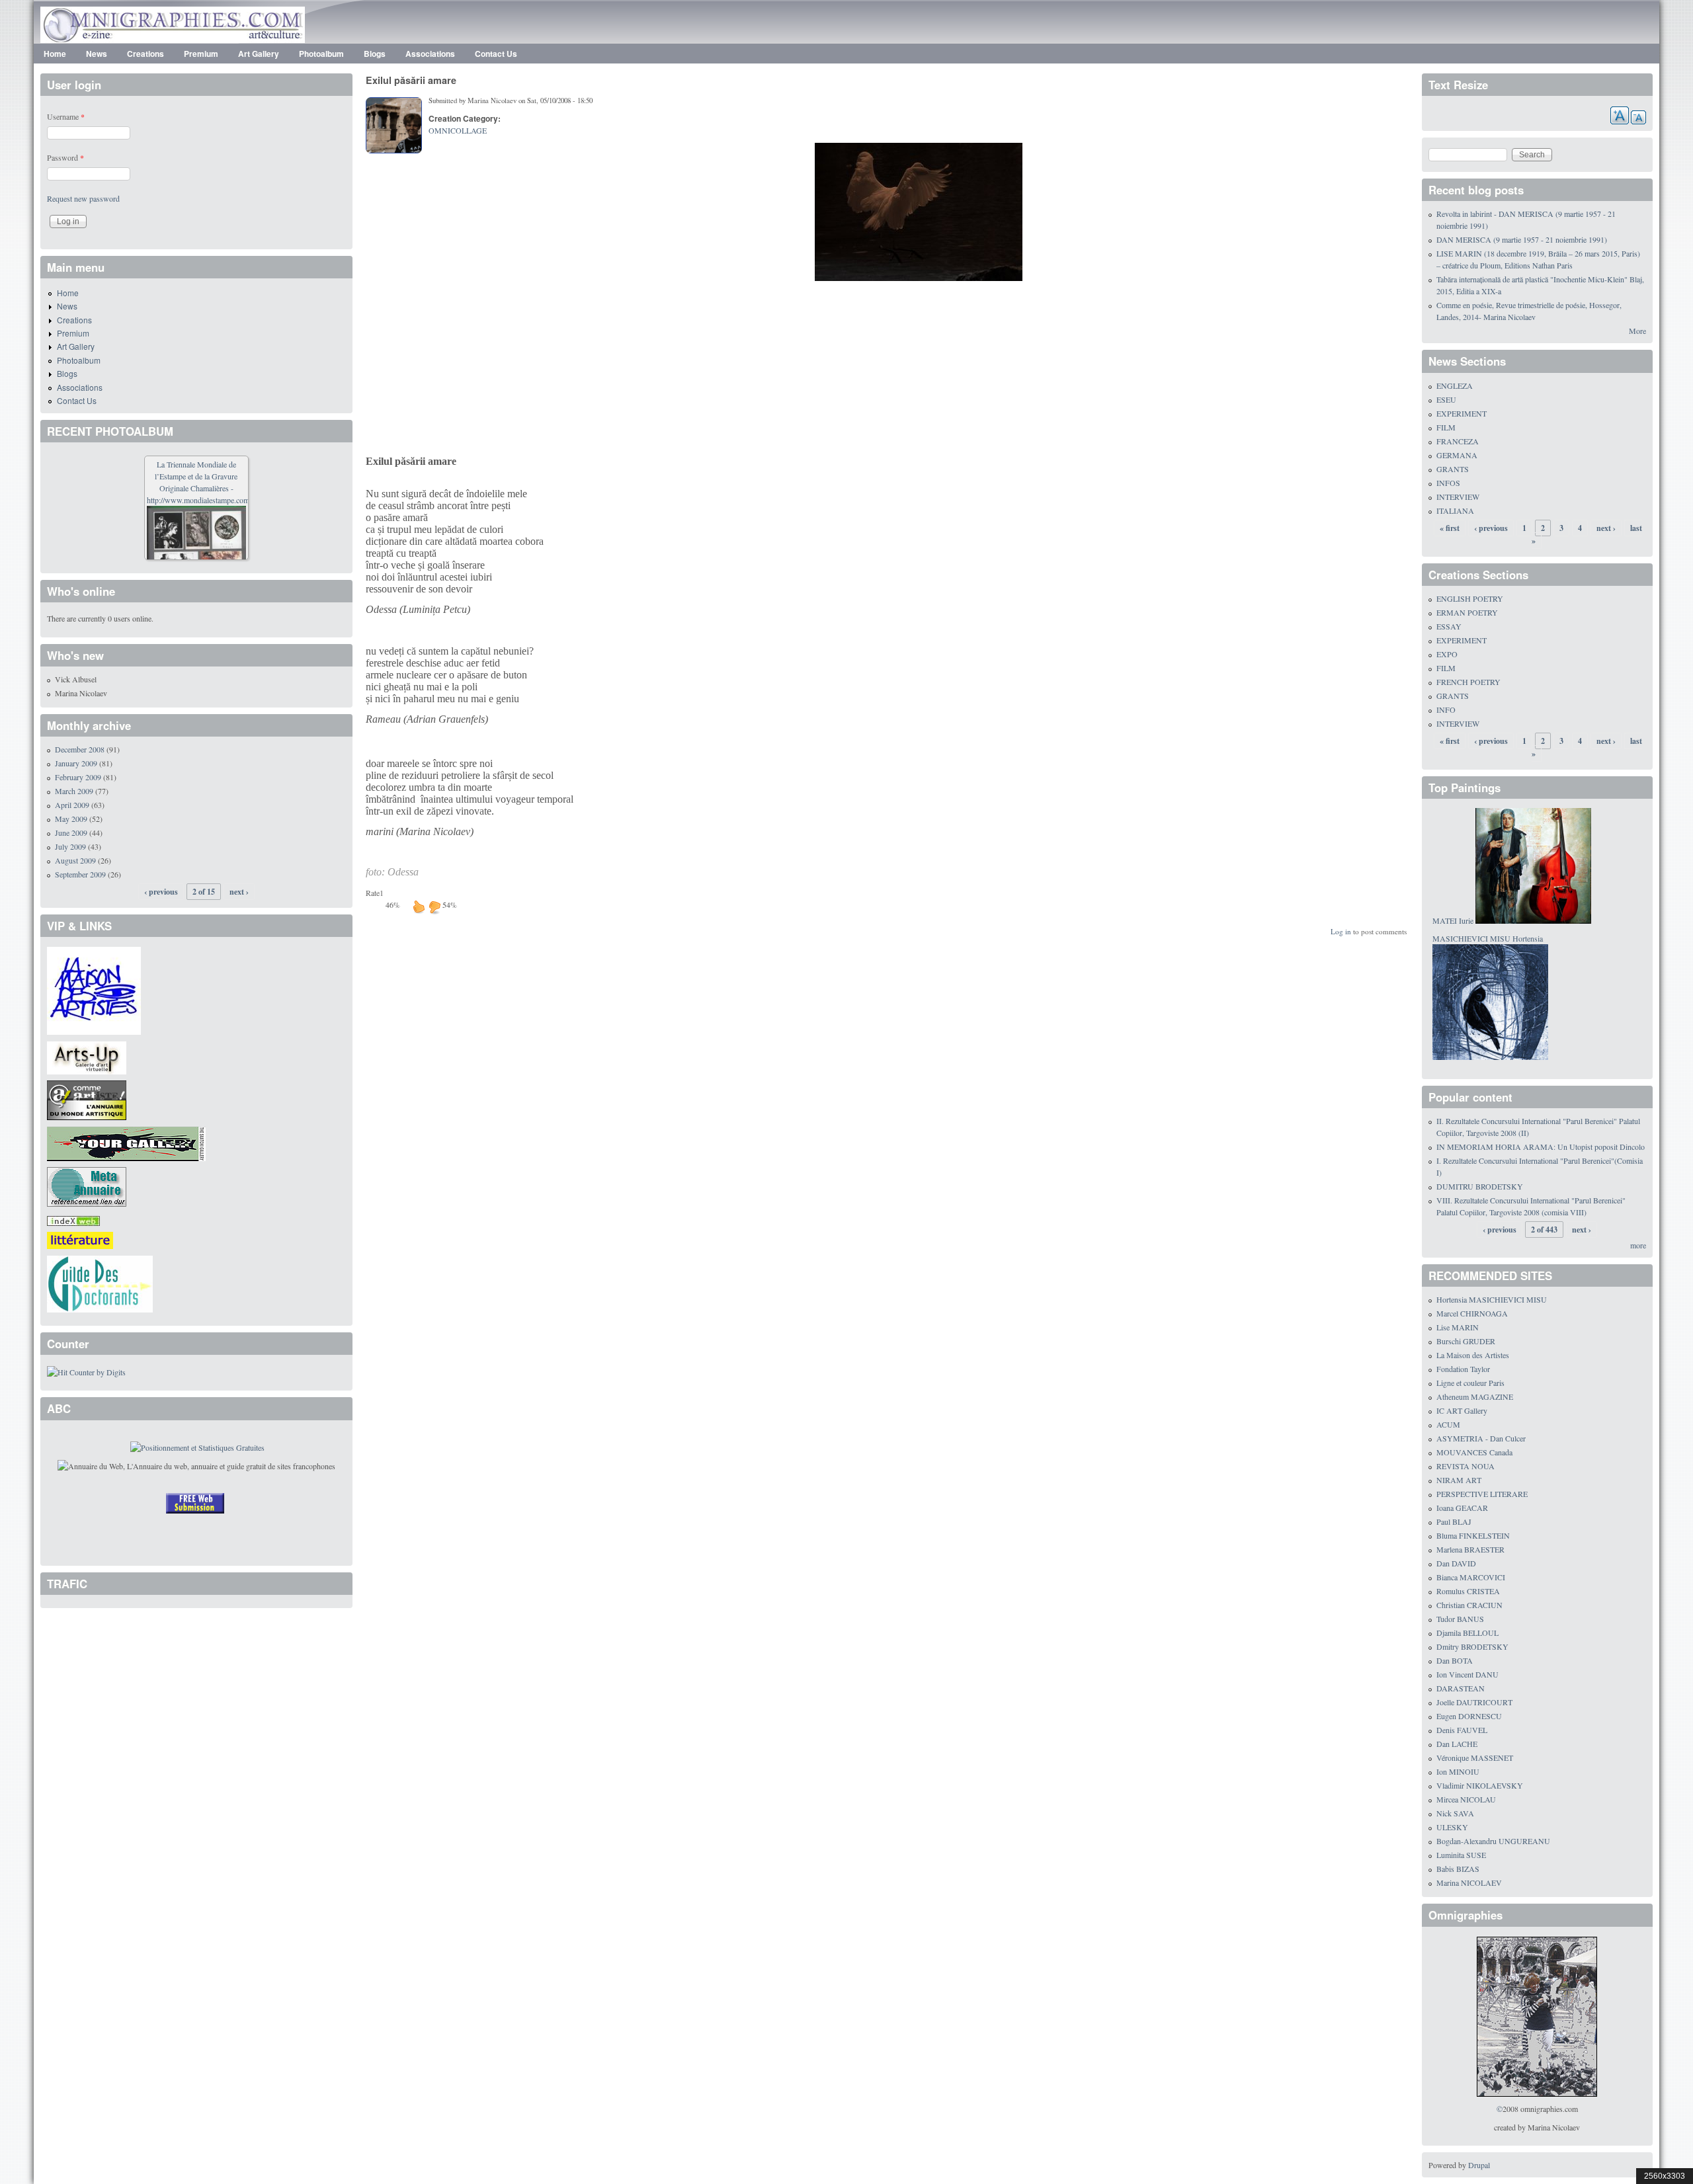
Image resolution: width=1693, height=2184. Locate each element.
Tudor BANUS (1460, 1619)
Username (66, 116)
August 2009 (75, 860)
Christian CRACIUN (1469, 1605)
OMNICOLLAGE (458, 130)
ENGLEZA (1455, 385)
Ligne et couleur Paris (1470, 1383)
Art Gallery (259, 54)
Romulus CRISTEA (1468, 1591)
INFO (1446, 709)
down (434, 907)
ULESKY (1452, 1827)
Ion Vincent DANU (1467, 1674)
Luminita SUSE (1461, 1855)
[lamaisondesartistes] (94, 989)
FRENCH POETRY (1468, 682)
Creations (145, 54)
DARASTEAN (1461, 1688)
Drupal (1479, 2165)
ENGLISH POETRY (1470, 598)
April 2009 (72, 805)
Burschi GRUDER (1466, 1341)
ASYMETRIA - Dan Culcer (1481, 1438)
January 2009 (76, 763)
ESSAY (1449, 626)
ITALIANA (1455, 510)
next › (239, 892)
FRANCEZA (1458, 441)
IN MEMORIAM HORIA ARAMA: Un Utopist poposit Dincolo (1541, 1147)
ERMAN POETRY (1467, 612)
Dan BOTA (1455, 1660)
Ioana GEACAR (1462, 1508)
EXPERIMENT (1462, 413)
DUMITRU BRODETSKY (1480, 1186)
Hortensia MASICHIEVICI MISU (1492, 1299)
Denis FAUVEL (1462, 1730)
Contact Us (496, 54)
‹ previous (161, 892)
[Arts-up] (87, 1056)
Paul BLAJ (1454, 1521)
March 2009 (74, 791)
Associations (430, 54)
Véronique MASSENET (1475, 1758)
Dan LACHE (1457, 1744)
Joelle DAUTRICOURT (1474, 1702)
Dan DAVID (1456, 1563)
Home (55, 54)
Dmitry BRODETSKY (1472, 1646)
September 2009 (80, 874)
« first (1450, 528)
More (1637, 331)
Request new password (83, 198)
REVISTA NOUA (1466, 1466)
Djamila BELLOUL (1467, 1633)
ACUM (1448, 1424)
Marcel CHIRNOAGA (1472, 1313)
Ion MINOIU (1458, 1771)
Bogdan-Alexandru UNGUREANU (1493, 1841)
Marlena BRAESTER (1470, 1549)
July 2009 (70, 846)
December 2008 (80, 749)
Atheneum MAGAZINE (1475, 1396)
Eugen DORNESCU (1469, 1716)
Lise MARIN (1458, 1327)
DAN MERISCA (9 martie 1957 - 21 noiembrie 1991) (1522, 239)
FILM (1446, 427)
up (419, 907)
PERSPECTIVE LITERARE (1482, 1494)
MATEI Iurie (1453, 920)
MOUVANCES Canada (1474, 1452)
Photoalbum (321, 54)
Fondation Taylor (1463, 1369)
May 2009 (71, 819)
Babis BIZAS (1458, 1869)
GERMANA (1457, 455)
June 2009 (71, 832)
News (97, 54)
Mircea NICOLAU (1466, 1799)
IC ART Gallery (1462, 1410)
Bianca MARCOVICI (1471, 1577)
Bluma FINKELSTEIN (1473, 1535)
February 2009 (78, 777)
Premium (201, 54)
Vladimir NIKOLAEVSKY (1480, 1785)
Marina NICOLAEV (1469, 1882)
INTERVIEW (1458, 497)
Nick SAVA (1455, 1813)
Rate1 (375, 893)
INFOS (1448, 483)
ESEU (1446, 399)
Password (65, 157)
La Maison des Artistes (1473, 1355)
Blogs (375, 54)
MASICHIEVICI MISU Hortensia (1488, 938)
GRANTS (1453, 469)
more (1638, 1245)
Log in (1341, 931)
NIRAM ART (1459, 1480)
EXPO (1447, 654)
